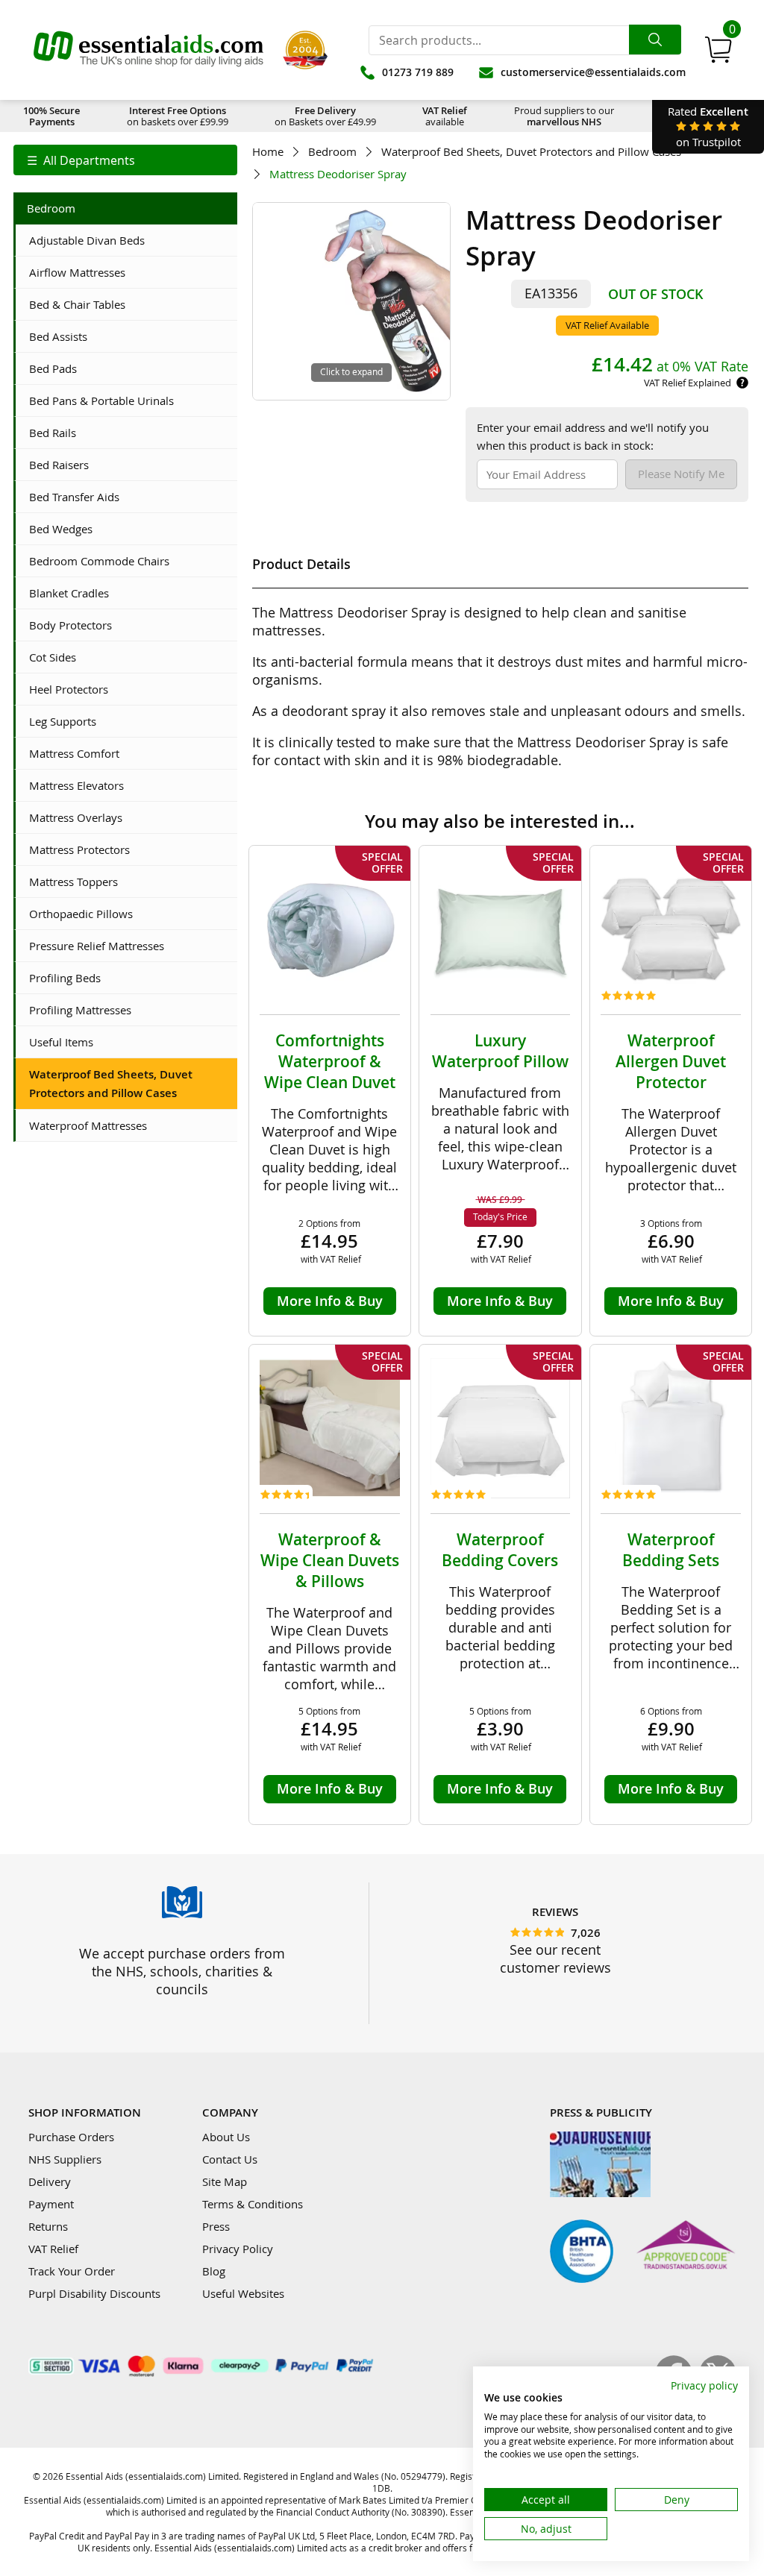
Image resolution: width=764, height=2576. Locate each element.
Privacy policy (704, 2385)
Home (268, 152)
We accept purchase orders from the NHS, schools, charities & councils (182, 1971)
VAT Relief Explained (688, 383)
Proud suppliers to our (564, 116)
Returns (48, 2226)
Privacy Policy (238, 2249)
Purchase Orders (71, 2137)
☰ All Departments (81, 160)
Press (216, 2226)
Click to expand (351, 371)
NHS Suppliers (65, 2159)
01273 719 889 (418, 72)
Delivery (50, 2181)
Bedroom (332, 152)
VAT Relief (53, 2249)
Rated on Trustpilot (708, 126)
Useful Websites (243, 2293)
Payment (51, 2204)
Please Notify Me (681, 474)
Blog (214, 2271)
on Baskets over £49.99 (325, 116)
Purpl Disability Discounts (94, 2293)
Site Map (225, 2181)
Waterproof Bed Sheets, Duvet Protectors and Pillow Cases (531, 152)
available (445, 116)
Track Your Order (72, 2271)
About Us (226, 2137)
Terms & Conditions (253, 2204)
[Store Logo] (148, 50)
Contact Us (230, 2159)
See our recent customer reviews (555, 1958)
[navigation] (125, 160)
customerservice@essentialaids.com (593, 72)
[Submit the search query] (655, 40)
